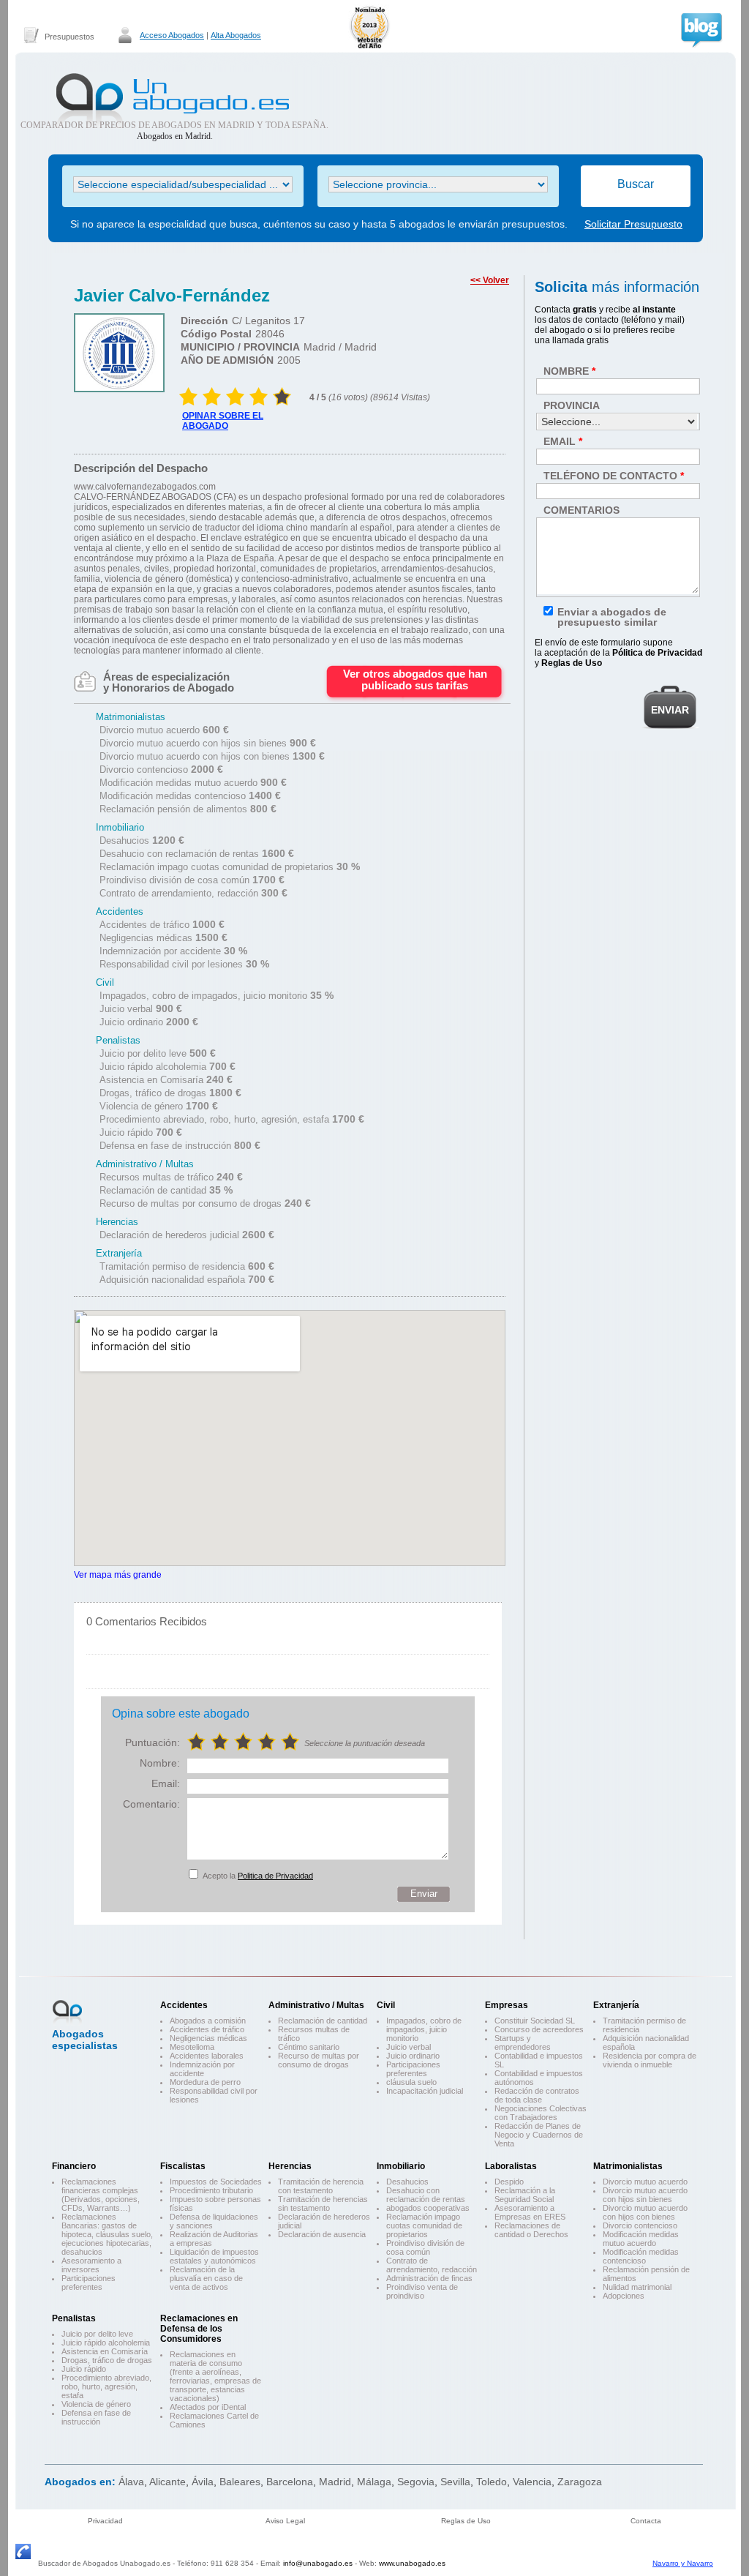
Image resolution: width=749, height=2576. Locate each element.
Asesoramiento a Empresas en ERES (530, 2212)
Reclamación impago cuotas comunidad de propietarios (424, 2225)
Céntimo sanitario (309, 2047)
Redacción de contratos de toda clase (537, 2095)
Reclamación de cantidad (323, 2021)
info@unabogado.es (318, 2563)
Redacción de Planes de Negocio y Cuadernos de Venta (539, 2135)
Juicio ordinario (413, 2056)
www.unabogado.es (412, 2563)
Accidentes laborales (207, 2056)
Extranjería (616, 2005)
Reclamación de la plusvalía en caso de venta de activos (206, 2278)
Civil (386, 2005)
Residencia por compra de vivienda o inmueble (650, 2060)
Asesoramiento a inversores (91, 2265)
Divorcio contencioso (640, 2225)
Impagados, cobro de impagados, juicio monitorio (424, 2029)
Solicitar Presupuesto (633, 224)
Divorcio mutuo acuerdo (645, 2182)
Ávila (203, 2482)
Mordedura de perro (205, 2082)
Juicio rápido (84, 2369)
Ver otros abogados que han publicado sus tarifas (415, 679)
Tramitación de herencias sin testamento (323, 2204)
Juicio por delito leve (97, 2334)
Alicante (168, 2482)
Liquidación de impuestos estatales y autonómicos (214, 2256)
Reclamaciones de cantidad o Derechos (531, 2230)
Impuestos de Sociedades (216, 2182)
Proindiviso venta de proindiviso (422, 2291)
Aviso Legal (285, 2521)
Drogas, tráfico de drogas (107, 2360)
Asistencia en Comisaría (105, 2351)
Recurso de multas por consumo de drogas (319, 2060)
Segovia (416, 2482)
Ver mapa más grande (118, 1575)
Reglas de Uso (466, 2521)
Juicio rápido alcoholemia (106, 2343)
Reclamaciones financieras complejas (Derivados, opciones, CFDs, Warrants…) (101, 2195)
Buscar (636, 184)
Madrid (335, 2482)
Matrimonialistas (628, 2166)
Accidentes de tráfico (207, 2029)
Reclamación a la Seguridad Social (525, 2195)
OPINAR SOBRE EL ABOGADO (223, 421)
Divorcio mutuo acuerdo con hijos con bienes (645, 2212)
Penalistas (74, 2318)
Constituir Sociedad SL (535, 2021)
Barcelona (290, 2482)
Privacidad (105, 2521)
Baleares (240, 2482)
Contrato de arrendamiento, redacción (432, 2265)
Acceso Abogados (172, 35)
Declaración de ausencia (322, 2234)
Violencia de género (96, 2404)
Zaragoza (580, 2482)
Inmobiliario (401, 2166)
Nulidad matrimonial (637, 2287)
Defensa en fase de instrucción (96, 2417)
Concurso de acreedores (539, 2029)
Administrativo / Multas (316, 2005)
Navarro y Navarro (683, 2563)
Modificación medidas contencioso (641, 2256)
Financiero (74, 2166)
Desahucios (407, 2182)
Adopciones (624, 2296)
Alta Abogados (236, 35)
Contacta (646, 2521)
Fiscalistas (183, 2166)
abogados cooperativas (428, 2208)
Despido (509, 2182)
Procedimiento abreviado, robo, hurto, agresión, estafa (106, 2386)
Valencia (532, 2482)
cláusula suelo (411, 2082)
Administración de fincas (429, 2278)
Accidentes (184, 2005)
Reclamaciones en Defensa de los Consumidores (199, 2329)
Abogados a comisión (208, 2021)
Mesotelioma (192, 2047)
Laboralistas (511, 2166)
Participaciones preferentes (413, 2069)
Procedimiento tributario (211, 2190)
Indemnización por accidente (202, 2069)
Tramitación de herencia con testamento (321, 2186)
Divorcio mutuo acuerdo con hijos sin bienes (645, 2195)
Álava (131, 2482)
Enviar (424, 1894)
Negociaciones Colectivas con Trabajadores (541, 2113)
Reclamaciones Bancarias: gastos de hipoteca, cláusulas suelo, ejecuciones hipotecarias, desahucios (107, 2234)
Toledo (492, 2482)
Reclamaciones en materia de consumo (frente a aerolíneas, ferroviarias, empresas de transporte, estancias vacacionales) (215, 2376)
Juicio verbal (409, 2047)
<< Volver (490, 280)
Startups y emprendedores (523, 2043)
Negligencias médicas (208, 2038)
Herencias (290, 2166)
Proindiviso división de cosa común (425, 2247)
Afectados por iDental (208, 2407)
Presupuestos (69, 37)
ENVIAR (670, 710)
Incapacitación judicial (425, 2091)
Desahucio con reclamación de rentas (426, 2195)
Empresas (507, 2005)
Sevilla (455, 2482)
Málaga (374, 2482)
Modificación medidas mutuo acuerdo (641, 2239)
